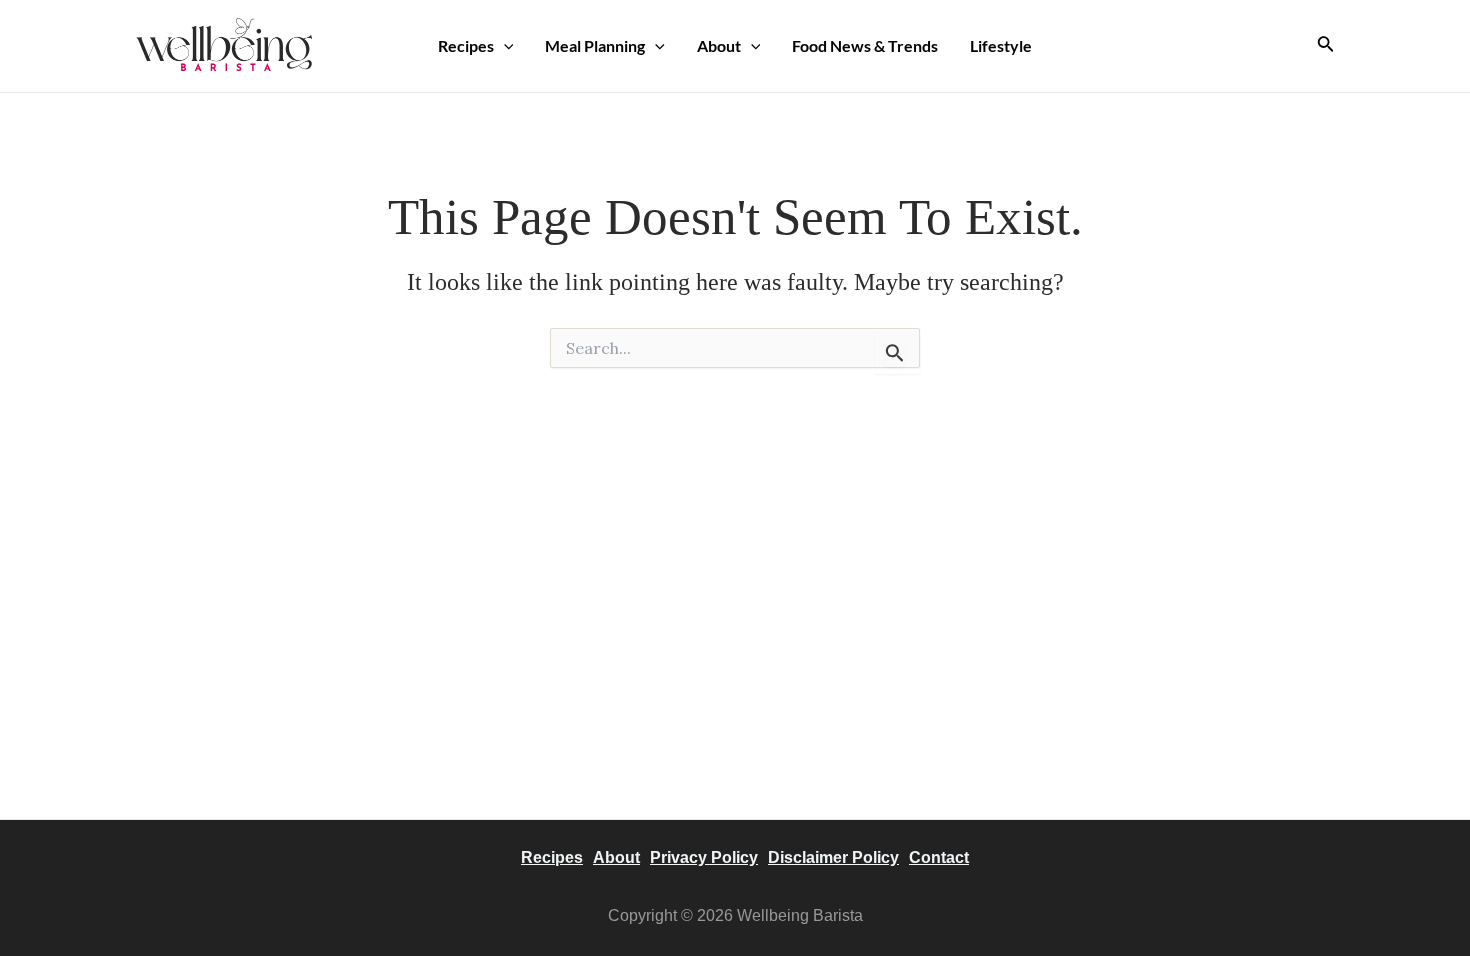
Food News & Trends (865, 45)
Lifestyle (1001, 45)
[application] (504, 46)
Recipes (466, 45)
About (719, 45)
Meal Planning (595, 45)
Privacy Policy (704, 857)
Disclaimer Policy (833, 857)
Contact (939, 857)
